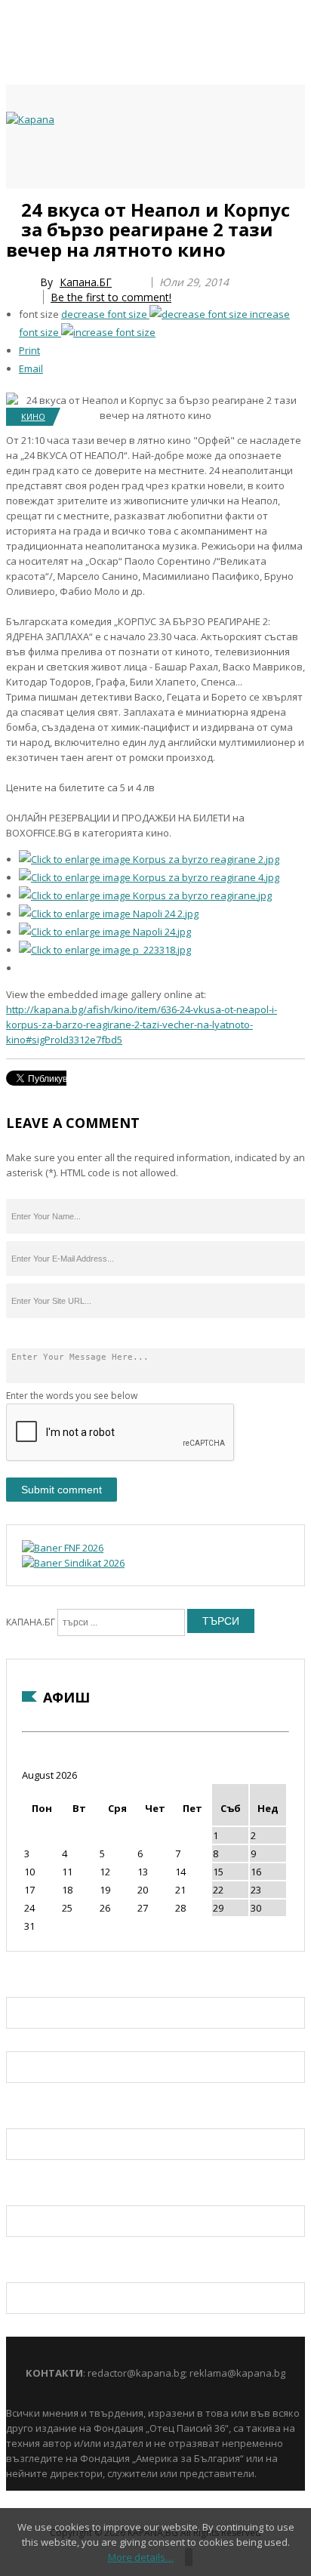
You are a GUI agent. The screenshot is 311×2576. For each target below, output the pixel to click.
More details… (141, 2557)
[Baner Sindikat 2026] (73, 1563)
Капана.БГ (86, 282)
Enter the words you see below (72, 1396)
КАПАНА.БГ (31, 1622)
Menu (14, 205)
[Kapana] (30, 119)
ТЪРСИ (221, 1621)
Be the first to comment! (111, 297)
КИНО (33, 416)
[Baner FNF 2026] (63, 1548)
